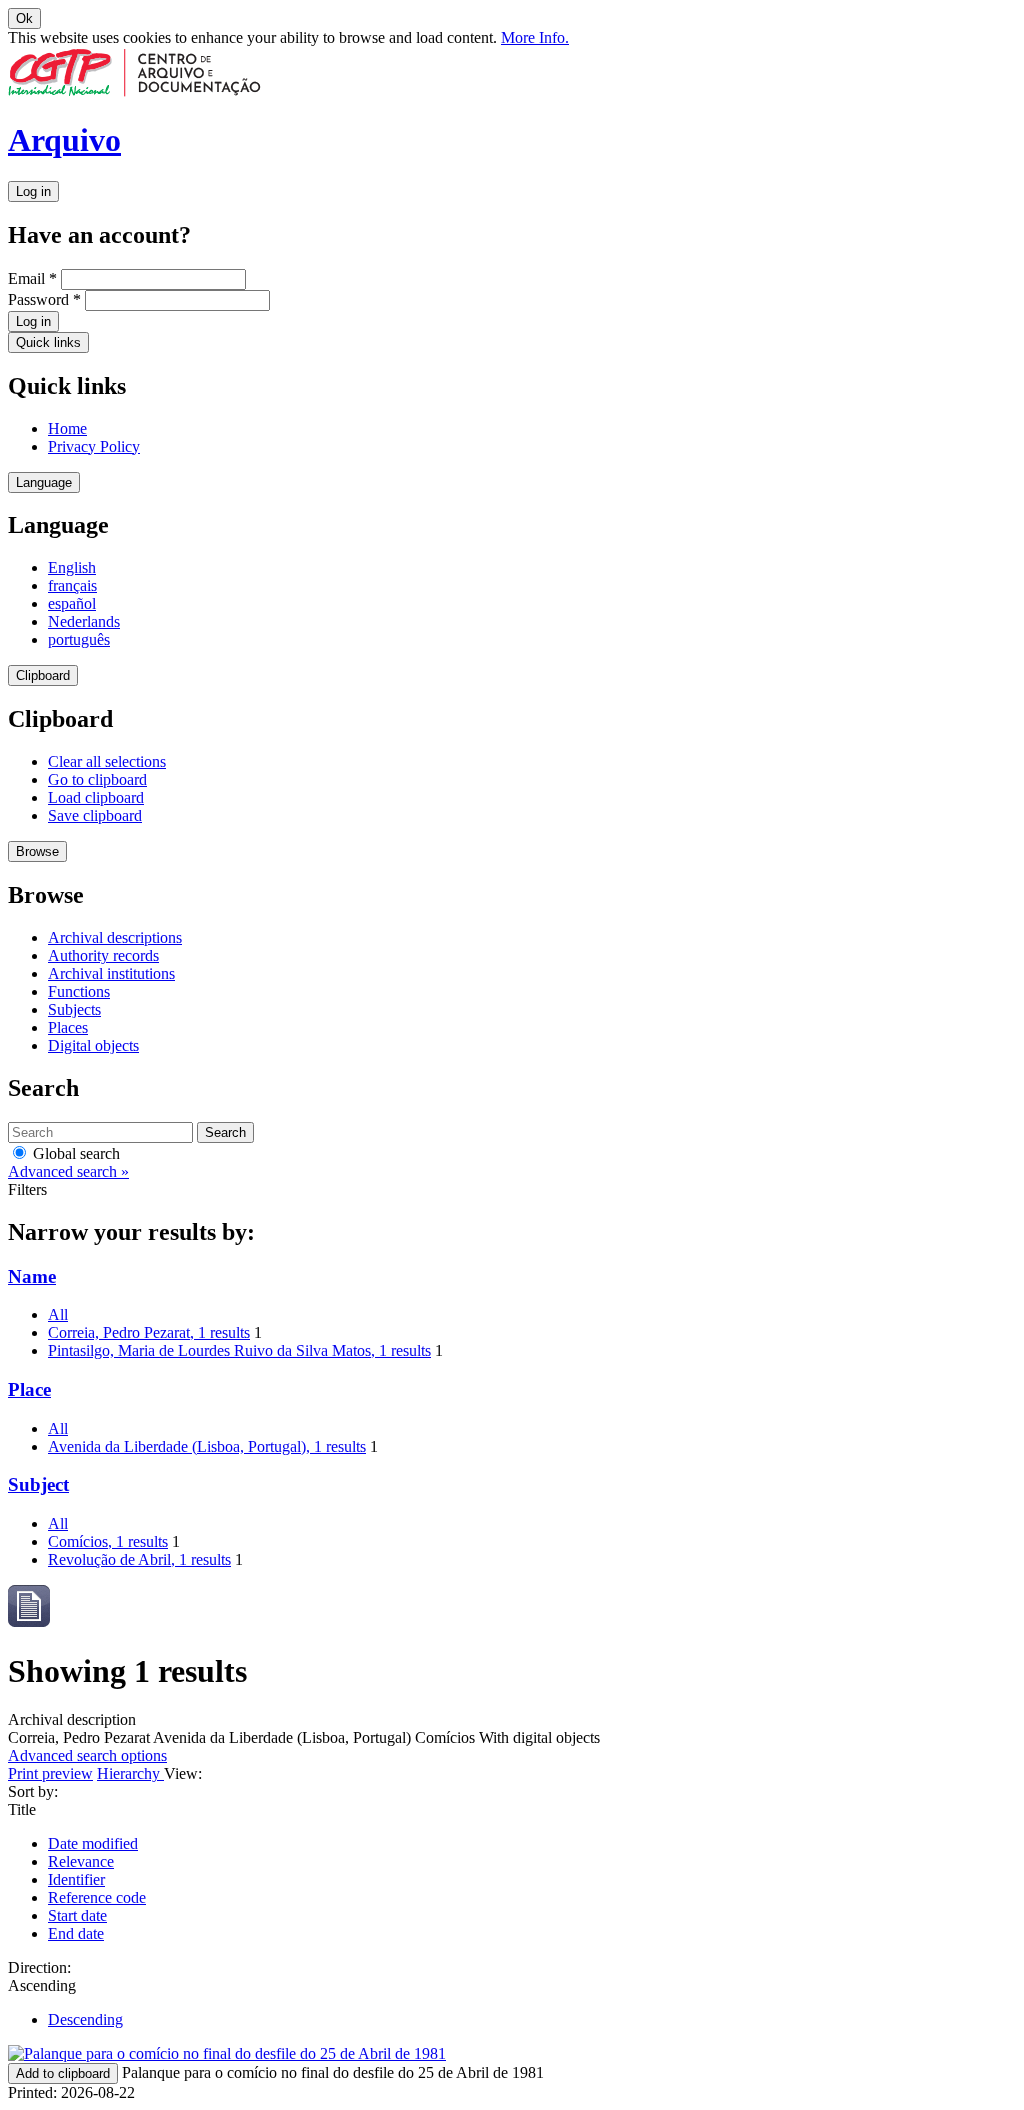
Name (32, 1276)
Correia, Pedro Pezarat (149, 1332)
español (72, 603)
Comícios (108, 1541)
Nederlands (84, 621)
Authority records (103, 955)
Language (44, 482)
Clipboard (43, 675)
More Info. (535, 37)
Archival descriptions (115, 937)
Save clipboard (95, 815)
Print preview (50, 1773)
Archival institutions (111, 973)
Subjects (74, 1009)
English (72, 567)
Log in (33, 191)
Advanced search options (87, 1755)
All (58, 1314)
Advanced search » (68, 1171)
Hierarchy (130, 1773)
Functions (79, 991)
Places (68, 1027)
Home (67, 428)
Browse (37, 851)
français (72, 585)
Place (29, 1389)
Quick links (48, 342)
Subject (38, 1484)
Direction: (39, 1967)
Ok (24, 18)
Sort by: (33, 1791)
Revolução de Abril (139, 1559)
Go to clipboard (97, 779)
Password (44, 299)
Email (32, 278)
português (79, 639)
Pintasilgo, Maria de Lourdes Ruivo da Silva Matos (239, 1350)
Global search (74, 1153)
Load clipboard (96, 797)
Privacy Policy (94, 446)
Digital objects (93, 1045)
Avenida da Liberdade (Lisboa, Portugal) (207, 1446)
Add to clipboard (63, 2073)
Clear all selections (107, 761)
